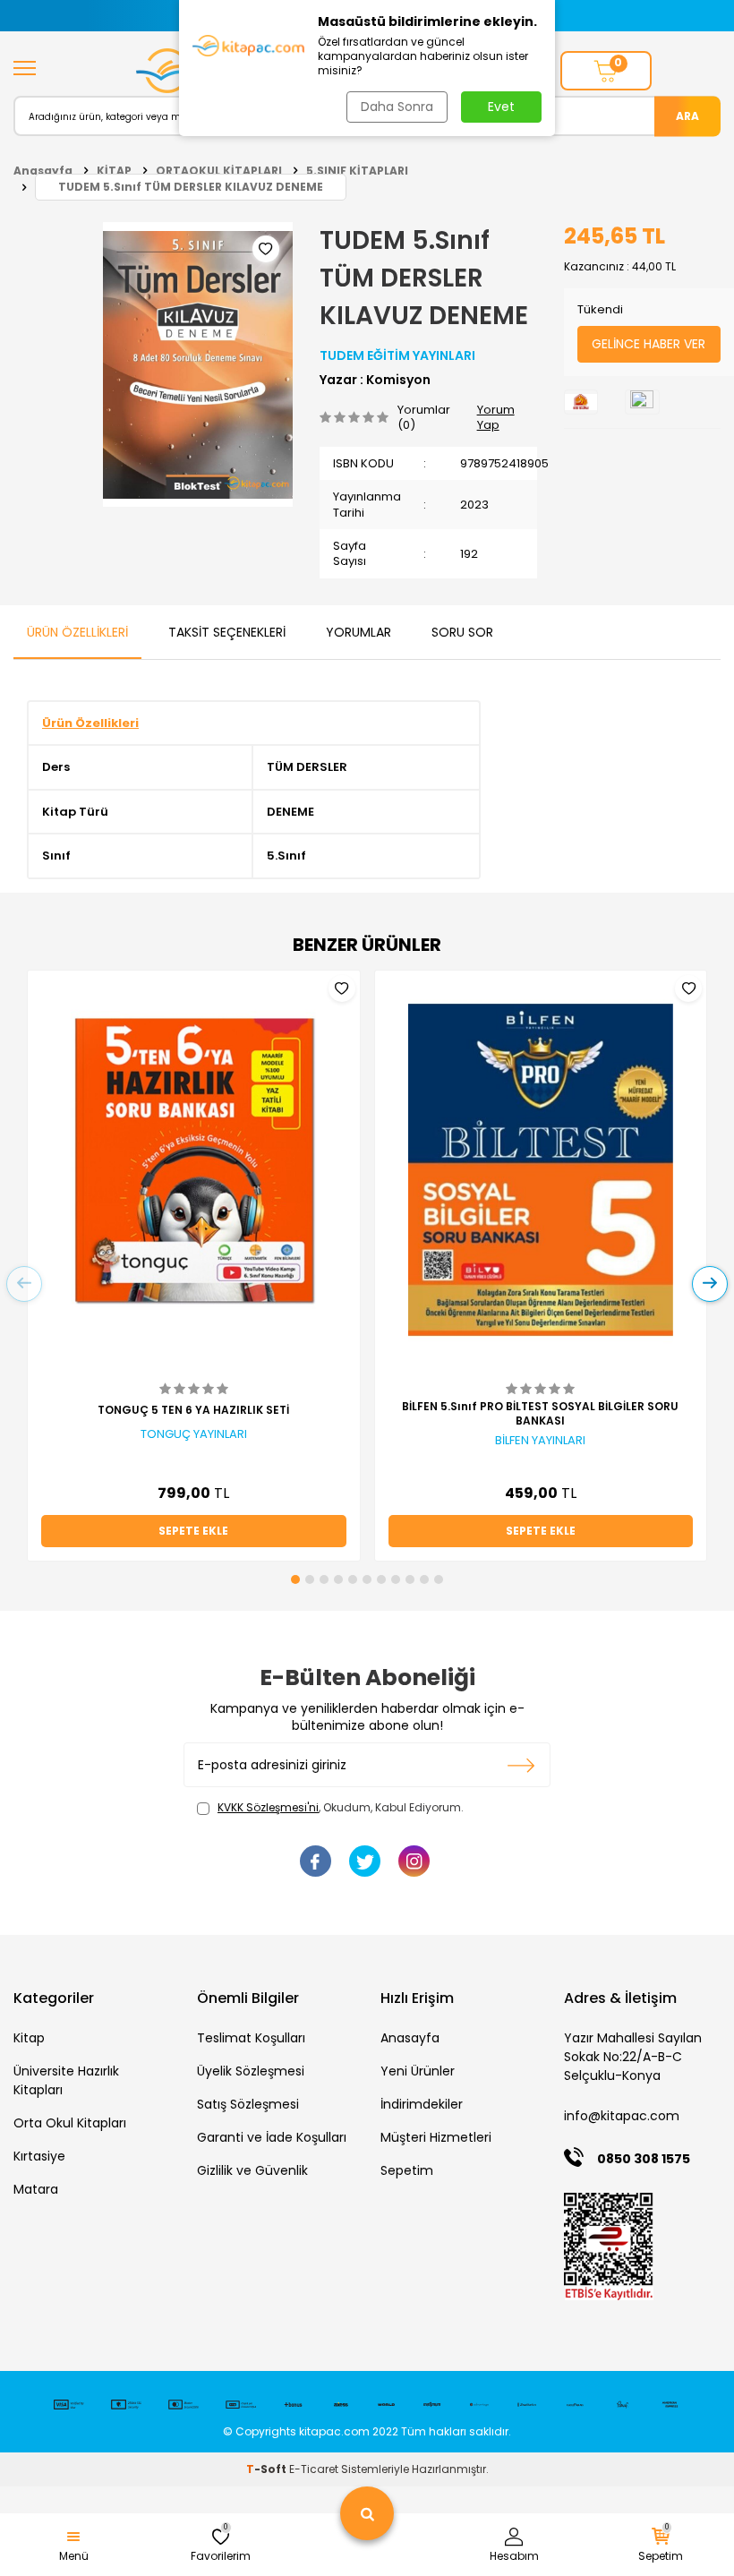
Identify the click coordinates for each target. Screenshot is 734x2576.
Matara (36, 2189)
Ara (687, 115)
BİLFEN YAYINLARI (540, 1441)
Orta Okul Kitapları (70, 2123)
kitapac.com (334, 2431)
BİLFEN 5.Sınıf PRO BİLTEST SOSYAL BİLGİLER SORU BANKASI (540, 1414)
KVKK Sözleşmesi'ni (268, 1807)
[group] (198, 364)
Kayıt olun (521, 1765)
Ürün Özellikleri (77, 632)
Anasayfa (43, 171)
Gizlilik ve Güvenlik (252, 2170)
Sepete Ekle (193, 1531)
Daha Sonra (397, 107)
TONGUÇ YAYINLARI (194, 1434)
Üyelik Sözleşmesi (251, 2071)
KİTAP (114, 171)
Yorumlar (358, 632)
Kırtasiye (39, 2156)
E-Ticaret (314, 2469)
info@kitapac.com (622, 2116)
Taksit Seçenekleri (227, 632)
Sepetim (407, 2170)
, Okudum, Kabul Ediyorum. (341, 1808)
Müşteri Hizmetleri (436, 2137)
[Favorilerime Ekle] (342, 988)
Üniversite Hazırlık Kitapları (66, 2080)
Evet (501, 107)
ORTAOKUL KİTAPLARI (219, 171)
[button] (295, 1579)
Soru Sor (462, 632)
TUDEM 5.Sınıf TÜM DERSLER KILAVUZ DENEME (191, 187)
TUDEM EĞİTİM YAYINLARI (397, 355)
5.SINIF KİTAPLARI (357, 171)
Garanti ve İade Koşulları (272, 2137)
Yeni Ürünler (418, 2071)
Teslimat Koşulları (251, 2038)
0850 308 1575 (644, 2159)
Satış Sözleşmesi (248, 2104)
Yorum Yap (496, 418)
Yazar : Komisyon (375, 380)
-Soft (268, 2469)
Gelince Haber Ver (649, 344)
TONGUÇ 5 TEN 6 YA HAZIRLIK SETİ (193, 1410)
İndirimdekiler (422, 2104)
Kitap (29, 2038)
